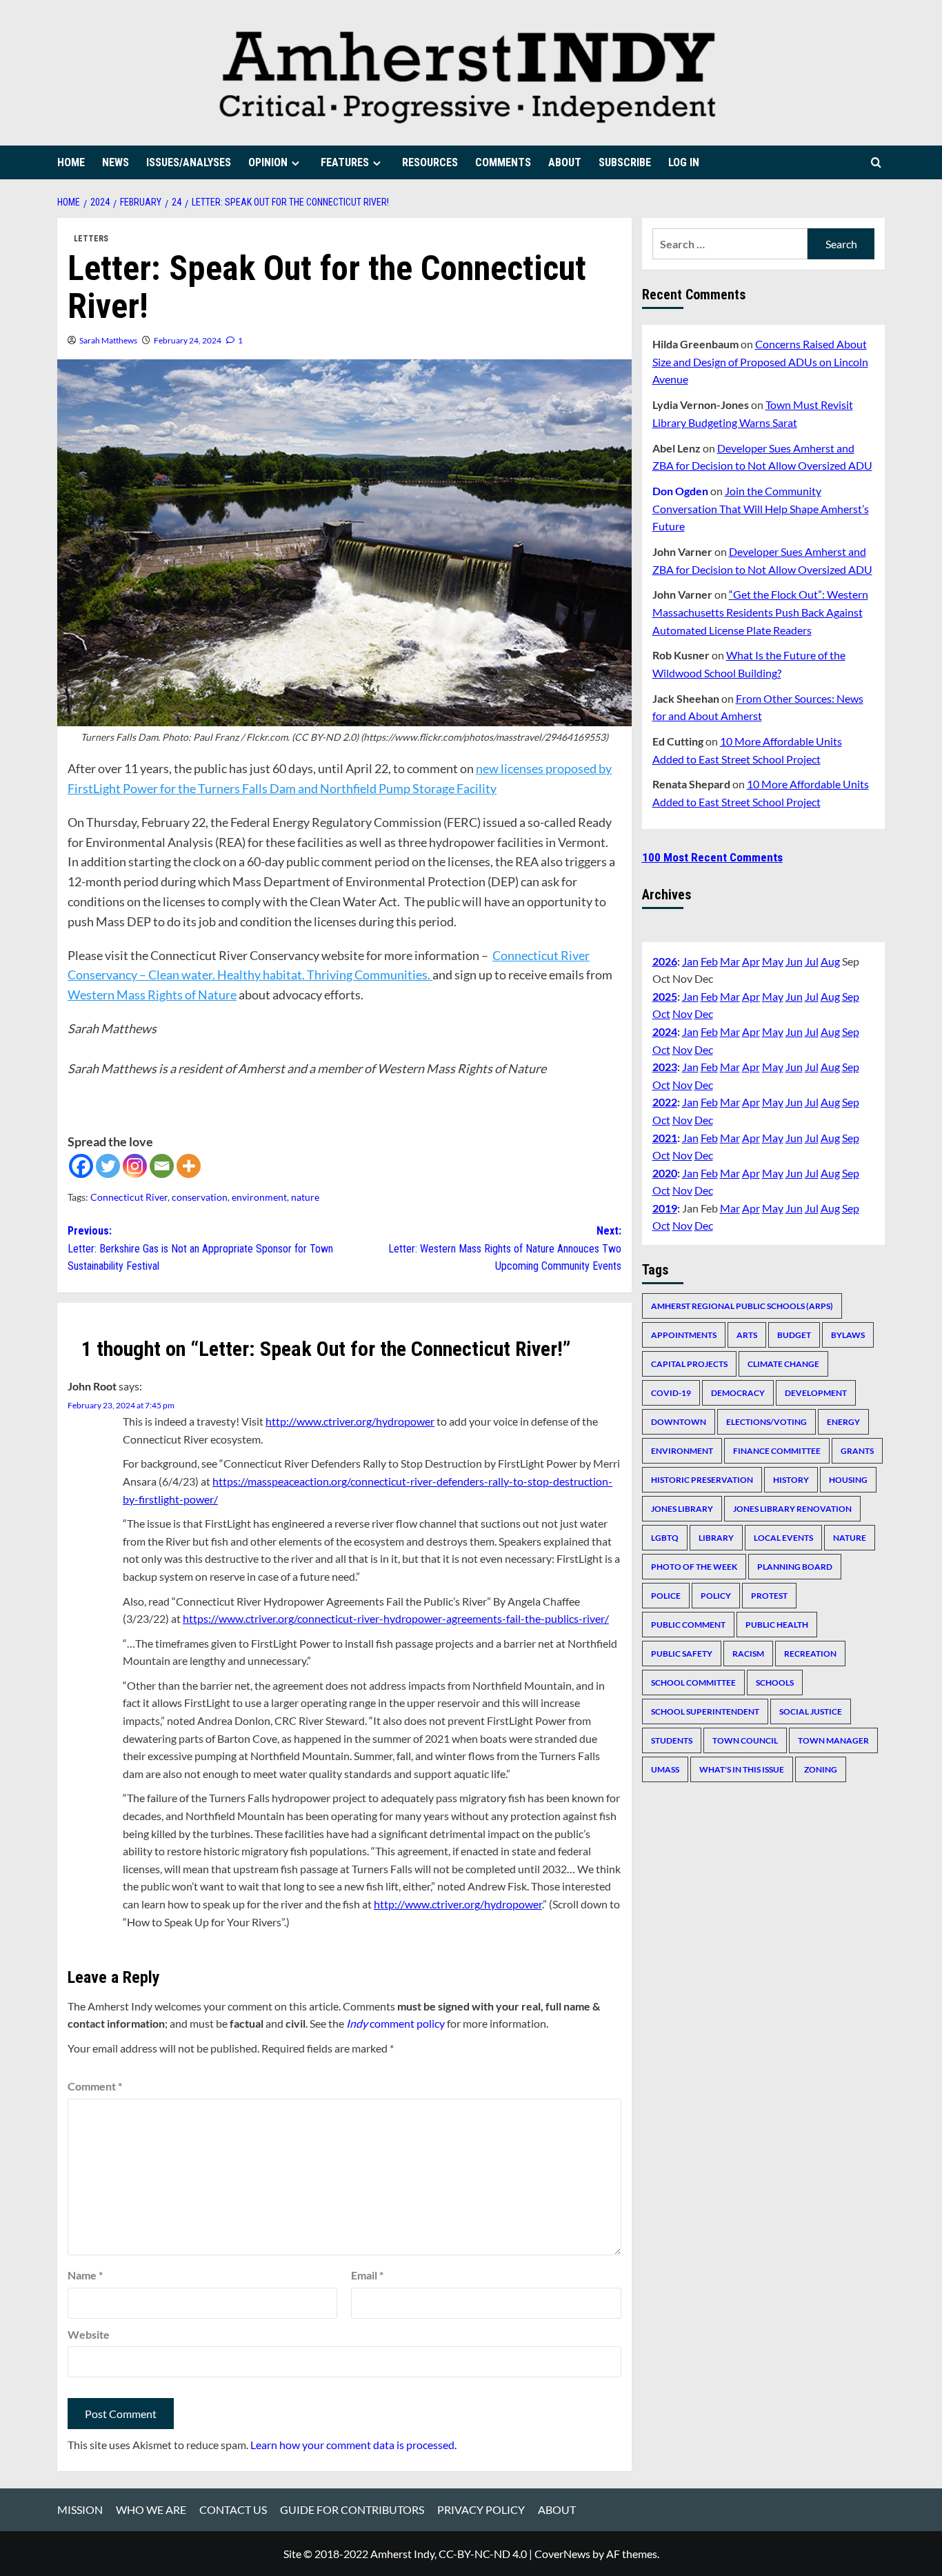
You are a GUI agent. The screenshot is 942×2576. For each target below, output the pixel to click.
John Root (92, 1386)
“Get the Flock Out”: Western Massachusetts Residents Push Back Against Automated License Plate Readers (760, 612)
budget (794, 1334)
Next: (504, 1248)
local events (783, 1537)
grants (857, 1450)
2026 (665, 960)
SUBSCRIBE (625, 162)
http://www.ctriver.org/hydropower (350, 1421)
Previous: (200, 1248)
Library (716, 1537)
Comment (95, 2086)
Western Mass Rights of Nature (152, 995)
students (672, 1740)
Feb (709, 960)
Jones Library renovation (792, 1508)
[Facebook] (81, 1166)
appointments (684, 1334)
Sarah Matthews (108, 340)
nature (305, 1197)
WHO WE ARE (151, 2509)
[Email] (162, 1166)
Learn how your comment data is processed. (353, 2445)
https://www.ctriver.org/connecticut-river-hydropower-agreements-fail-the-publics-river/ (396, 1618)
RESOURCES (430, 162)
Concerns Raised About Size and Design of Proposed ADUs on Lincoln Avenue (760, 361)
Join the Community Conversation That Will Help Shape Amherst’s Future (761, 508)
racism (748, 1653)
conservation (200, 1197)
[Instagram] (135, 1166)
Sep (851, 996)
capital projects (689, 1363)
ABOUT (565, 162)
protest (769, 1595)
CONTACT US (233, 2509)
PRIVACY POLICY (481, 2509)
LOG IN (684, 162)
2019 (665, 1207)
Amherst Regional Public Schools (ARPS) (742, 1305)
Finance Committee (777, 1450)
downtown (679, 1421)
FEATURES (345, 162)
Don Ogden (680, 490)
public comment (688, 1624)
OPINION (268, 162)
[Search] (876, 162)
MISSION (80, 2509)
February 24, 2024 (188, 340)
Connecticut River (129, 1197)
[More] (189, 1166)
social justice (811, 1711)
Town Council (745, 1740)
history (791, 1479)
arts (747, 1334)
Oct (661, 1014)
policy (716, 1595)
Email (367, 2275)
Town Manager (833, 1740)
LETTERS (91, 239)
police (666, 1595)
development (816, 1392)
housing (848, 1479)
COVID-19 (671, 1392)
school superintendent (705, 1711)
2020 (665, 1172)
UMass (665, 1769)
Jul (812, 960)
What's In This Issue (742, 1769)
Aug (830, 960)
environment (259, 1197)
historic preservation (702, 1479)
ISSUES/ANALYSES (189, 162)
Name (85, 2275)
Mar (730, 960)
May (773, 960)
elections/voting (766, 1421)
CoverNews (562, 2554)
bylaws (848, 1334)
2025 (665, 996)
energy (843, 1421)
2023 (665, 1066)
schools (775, 1682)
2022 (665, 1102)
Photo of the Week (694, 1566)
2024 (665, 1031)
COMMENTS (503, 162)
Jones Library (682, 1508)
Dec (704, 1014)
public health (777, 1624)
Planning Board (795, 1566)
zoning (821, 1769)
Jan (690, 960)
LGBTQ (665, 1537)
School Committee (693, 1682)
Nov (682, 1014)
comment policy (395, 2023)
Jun (794, 960)
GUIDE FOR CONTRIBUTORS (352, 2509)
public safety (682, 1653)
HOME (71, 162)
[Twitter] (108, 1166)
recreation (810, 1653)
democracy (738, 1392)
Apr (751, 960)
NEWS (116, 162)
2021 (665, 1137)
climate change (783, 1363)
